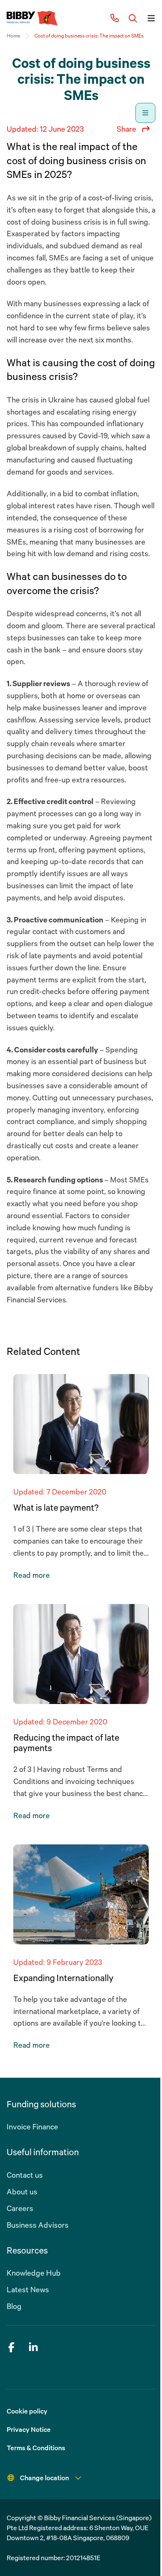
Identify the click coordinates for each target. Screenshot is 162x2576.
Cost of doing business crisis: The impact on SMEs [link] (89, 36)
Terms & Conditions (36, 2448)
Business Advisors (38, 2225)
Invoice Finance (32, 2126)
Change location (44, 2478)
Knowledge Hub (34, 2273)
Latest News (28, 2289)
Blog (14, 2306)
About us (22, 2191)
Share (126, 129)
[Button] (133, 18)
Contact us (25, 2175)
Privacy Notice (29, 2429)
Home (13, 36)
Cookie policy (27, 2411)
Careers (20, 2208)
